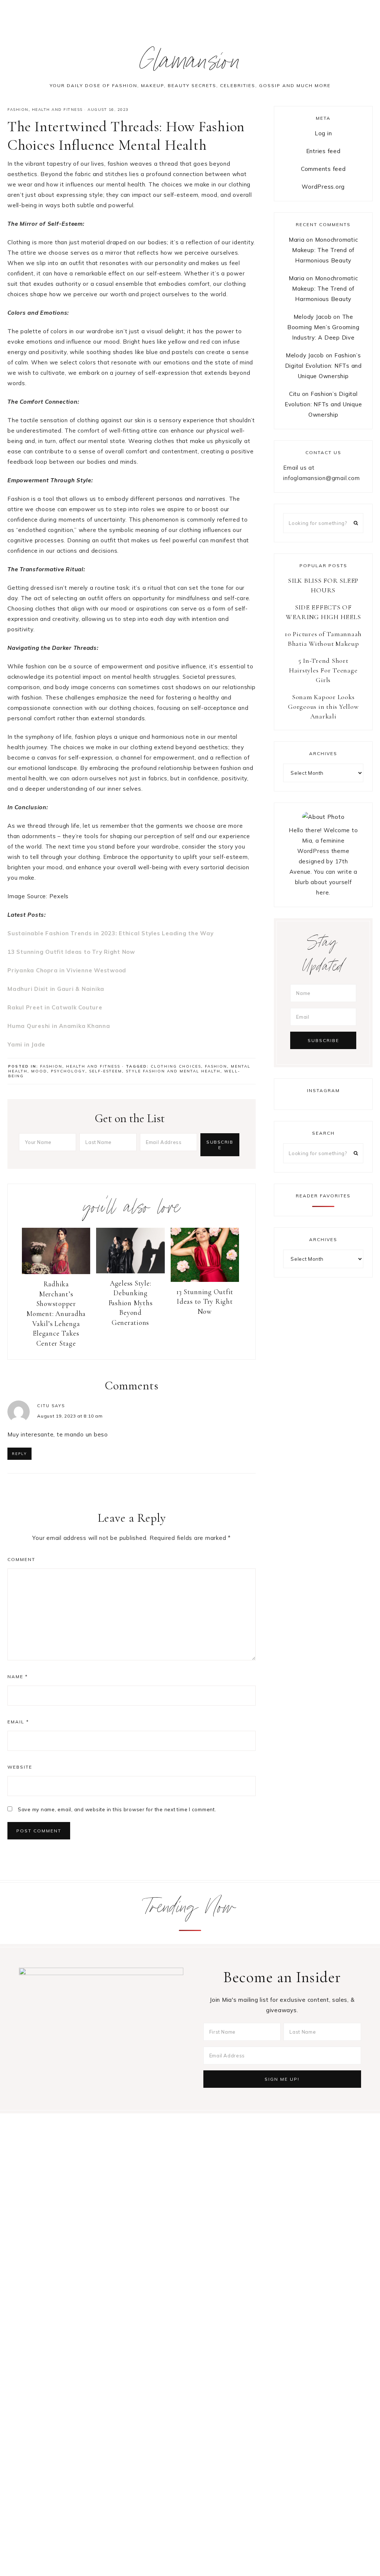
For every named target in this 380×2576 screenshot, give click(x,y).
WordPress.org (323, 187)
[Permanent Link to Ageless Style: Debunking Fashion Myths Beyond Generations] (130, 1271)
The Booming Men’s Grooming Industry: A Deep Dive (323, 327)
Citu (43, 1406)
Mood (39, 1071)
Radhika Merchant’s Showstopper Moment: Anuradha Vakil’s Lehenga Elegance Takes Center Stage (56, 1314)
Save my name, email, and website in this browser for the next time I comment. (117, 1809)
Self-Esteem (106, 1071)
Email (18, 1722)
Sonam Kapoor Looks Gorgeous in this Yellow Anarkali (323, 707)
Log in (323, 133)
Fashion (18, 110)
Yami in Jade (26, 1044)
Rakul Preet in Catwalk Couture (55, 1007)
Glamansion (190, 64)
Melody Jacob (313, 317)
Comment (21, 1559)
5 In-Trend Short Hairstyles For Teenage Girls (323, 670)
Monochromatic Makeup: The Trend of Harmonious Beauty (325, 250)
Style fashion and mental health (173, 1071)
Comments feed (323, 169)
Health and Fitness (57, 110)
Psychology (68, 1071)
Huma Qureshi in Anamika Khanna (59, 1026)
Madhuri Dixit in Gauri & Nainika (56, 989)
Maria (297, 240)
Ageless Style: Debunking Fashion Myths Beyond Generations (131, 1303)
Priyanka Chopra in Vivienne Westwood (67, 970)
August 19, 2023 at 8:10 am (70, 1416)
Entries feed (323, 151)
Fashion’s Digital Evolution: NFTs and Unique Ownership (323, 366)
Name (18, 1676)
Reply (19, 1454)
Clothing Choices (176, 1066)
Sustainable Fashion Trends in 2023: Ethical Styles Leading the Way (111, 933)
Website (20, 1767)
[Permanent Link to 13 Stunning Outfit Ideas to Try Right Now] (205, 1280)
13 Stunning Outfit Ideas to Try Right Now (71, 952)
